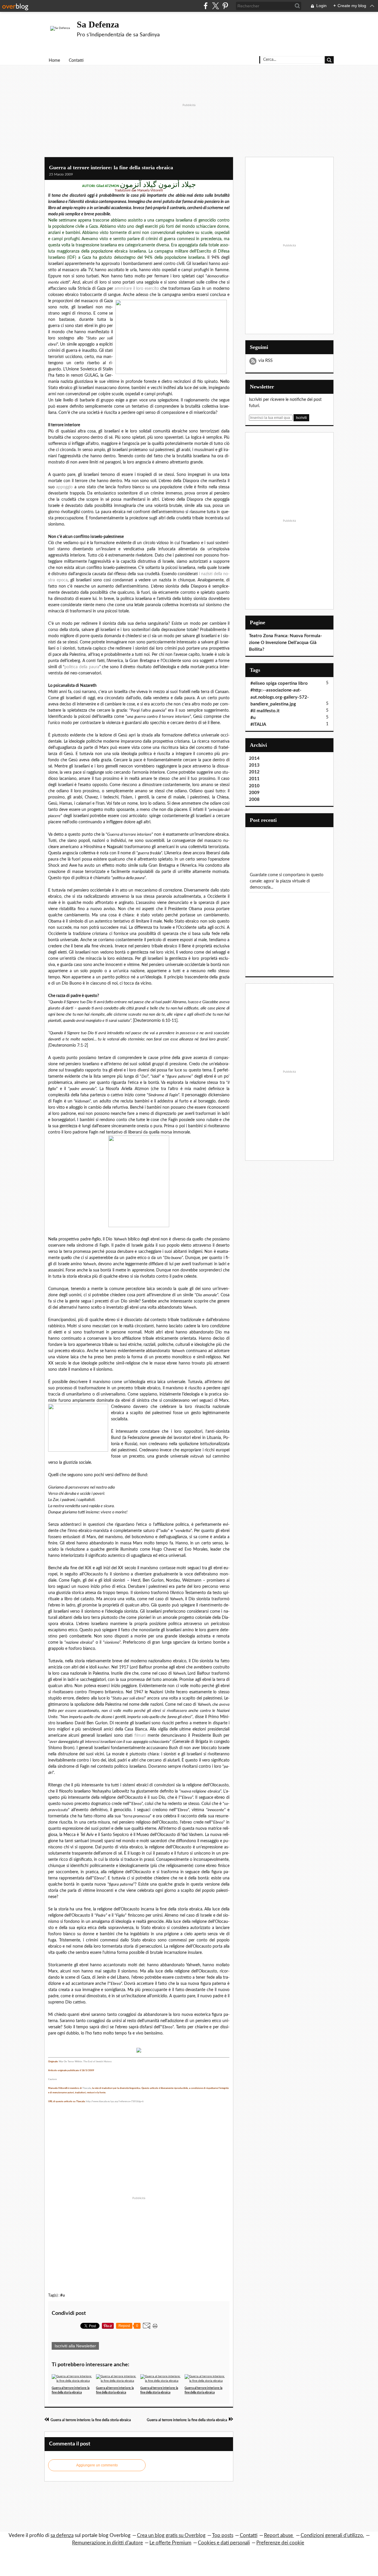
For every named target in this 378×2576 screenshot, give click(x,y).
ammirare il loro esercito (137, 289)
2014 (254, 758)
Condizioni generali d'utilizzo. (332, 2535)
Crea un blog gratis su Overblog (171, 2535)
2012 (254, 772)
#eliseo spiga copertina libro (279, 683)
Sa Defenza (98, 24)
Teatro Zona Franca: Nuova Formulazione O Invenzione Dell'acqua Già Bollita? (286, 643)
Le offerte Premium (170, 2543)
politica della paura (82, 667)
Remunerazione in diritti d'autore (107, 2543)
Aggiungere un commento (97, 2465)
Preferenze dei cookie (280, 2543)
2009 (254, 793)
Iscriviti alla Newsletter (75, 2346)
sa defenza (62, 2535)
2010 (254, 786)
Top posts (223, 2535)
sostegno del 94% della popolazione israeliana (162, 258)
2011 (254, 779)
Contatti (76, 61)
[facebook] (206, 6)
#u (62, 2295)
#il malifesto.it (265, 711)
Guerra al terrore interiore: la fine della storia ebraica (111, 167)
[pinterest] (225, 6)
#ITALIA (258, 724)
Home (54, 61)
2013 (254, 765)
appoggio (64, 487)
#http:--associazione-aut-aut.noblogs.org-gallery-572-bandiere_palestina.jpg (280, 697)
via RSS (265, 361)
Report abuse (279, 2535)
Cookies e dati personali (224, 2543)
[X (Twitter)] (215, 6)
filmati (140, 1736)
